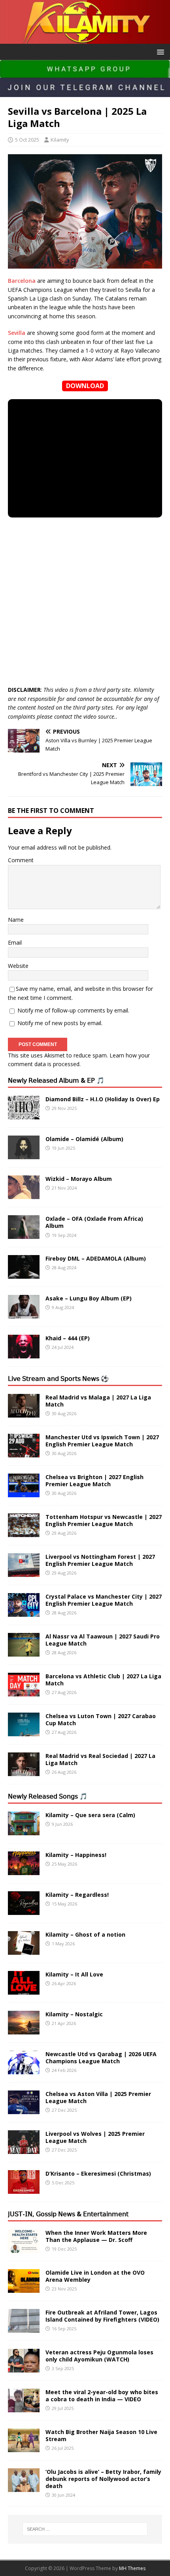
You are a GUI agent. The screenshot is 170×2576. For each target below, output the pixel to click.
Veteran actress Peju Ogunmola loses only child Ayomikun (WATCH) (99, 2356)
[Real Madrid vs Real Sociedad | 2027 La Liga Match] (24, 1772)
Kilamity (60, 140)
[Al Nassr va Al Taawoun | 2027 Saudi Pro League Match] (24, 1652)
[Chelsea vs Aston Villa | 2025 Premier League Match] (24, 2109)
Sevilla (17, 333)
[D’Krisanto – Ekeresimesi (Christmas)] (24, 2189)
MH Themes (132, 2568)
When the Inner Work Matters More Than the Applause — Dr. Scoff (96, 2236)
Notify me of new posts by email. (60, 1023)
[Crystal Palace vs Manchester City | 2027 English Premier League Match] (24, 1612)
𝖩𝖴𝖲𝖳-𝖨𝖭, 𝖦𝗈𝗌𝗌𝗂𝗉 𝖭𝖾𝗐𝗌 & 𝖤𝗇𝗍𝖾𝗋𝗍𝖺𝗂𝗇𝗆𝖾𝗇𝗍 (68, 2214)
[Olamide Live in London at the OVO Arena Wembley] (24, 2288)
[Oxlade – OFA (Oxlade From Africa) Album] (24, 1234)
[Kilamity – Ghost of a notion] (24, 1950)
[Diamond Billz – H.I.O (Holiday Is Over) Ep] (24, 1115)
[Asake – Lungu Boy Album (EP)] (24, 1314)
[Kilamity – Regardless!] (24, 1910)
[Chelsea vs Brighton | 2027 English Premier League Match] (24, 1493)
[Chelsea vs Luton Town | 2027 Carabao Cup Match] (24, 1732)
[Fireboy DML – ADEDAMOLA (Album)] (24, 1274)
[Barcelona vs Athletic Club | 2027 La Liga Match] (24, 1692)
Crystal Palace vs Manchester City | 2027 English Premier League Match (104, 1600)
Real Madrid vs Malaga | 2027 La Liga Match (98, 1401)
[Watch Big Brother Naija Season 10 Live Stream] (24, 2447)
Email (15, 942)
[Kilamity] (85, 39)
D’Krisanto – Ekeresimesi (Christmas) (98, 2173)
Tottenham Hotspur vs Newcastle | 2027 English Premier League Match (104, 1520)
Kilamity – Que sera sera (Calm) (90, 1815)
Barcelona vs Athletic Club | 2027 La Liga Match (103, 1680)
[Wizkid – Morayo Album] (24, 1195)
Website (18, 966)
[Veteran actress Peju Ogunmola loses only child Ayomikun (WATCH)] (24, 2368)
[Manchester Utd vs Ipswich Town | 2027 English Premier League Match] (24, 1453)
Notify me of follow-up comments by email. (73, 1010)
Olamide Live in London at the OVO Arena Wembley (95, 2276)
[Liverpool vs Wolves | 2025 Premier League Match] (24, 2149)
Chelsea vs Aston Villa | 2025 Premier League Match (98, 2097)
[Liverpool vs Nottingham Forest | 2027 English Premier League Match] (24, 1572)
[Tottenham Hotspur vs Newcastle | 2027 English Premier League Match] (24, 1533)
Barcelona (22, 281)
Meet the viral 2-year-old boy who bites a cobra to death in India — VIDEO (102, 2396)
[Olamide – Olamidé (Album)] (24, 1155)
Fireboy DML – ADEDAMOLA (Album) (96, 1258)
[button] (159, 51)
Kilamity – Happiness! (76, 1855)
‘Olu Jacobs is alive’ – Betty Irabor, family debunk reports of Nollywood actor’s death (103, 2479)
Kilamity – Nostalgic (74, 2014)
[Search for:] (85, 2529)
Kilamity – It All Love (74, 1974)
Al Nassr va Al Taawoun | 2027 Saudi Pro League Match (103, 1640)
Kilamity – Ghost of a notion (85, 1934)
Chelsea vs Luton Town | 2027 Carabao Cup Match (101, 1720)
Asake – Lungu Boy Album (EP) (89, 1298)
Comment (21, 860)
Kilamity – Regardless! (77, 1895)
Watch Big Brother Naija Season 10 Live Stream (101, 2435)
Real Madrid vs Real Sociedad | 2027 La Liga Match (100, 1759)
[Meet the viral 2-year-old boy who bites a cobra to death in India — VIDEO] (24, 2407)
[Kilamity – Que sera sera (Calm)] (24, 1830)
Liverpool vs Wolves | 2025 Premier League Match (95, 2137)
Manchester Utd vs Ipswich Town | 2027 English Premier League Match (102, 1441)
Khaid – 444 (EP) (68, 1338)
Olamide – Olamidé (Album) (84, 1139)
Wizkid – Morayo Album (79, 1179)
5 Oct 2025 (27, 140)
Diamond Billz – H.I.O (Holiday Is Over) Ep (103, 1099)
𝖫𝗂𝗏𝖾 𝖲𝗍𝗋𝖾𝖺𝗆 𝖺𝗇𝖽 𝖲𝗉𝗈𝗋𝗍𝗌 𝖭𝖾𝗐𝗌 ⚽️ (58, 1379)
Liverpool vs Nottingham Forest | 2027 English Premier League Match (100, 1560)
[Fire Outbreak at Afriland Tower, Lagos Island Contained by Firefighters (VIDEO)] (24, 2328)
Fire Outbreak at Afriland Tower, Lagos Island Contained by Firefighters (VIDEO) (102, 2316)
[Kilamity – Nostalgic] (24, 2030)
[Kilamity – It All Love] (24, 1990)
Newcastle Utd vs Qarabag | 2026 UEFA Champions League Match (101, 2058)
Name (16, 920)
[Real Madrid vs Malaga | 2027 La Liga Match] (24, 1413)
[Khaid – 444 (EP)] (24, 1354)
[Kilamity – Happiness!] (24, 1870)
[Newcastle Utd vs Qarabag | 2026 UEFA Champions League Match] (24, 2069)
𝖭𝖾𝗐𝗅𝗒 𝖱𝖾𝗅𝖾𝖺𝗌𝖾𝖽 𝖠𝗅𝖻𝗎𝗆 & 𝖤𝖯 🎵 (56, 1080)
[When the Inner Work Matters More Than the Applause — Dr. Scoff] (24, 2248)
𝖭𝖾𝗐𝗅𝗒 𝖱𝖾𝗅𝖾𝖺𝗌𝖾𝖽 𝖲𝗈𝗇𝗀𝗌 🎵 (48, 1796)
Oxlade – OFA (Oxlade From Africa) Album (94, 1222)
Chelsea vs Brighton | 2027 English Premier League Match (94, 1480)
